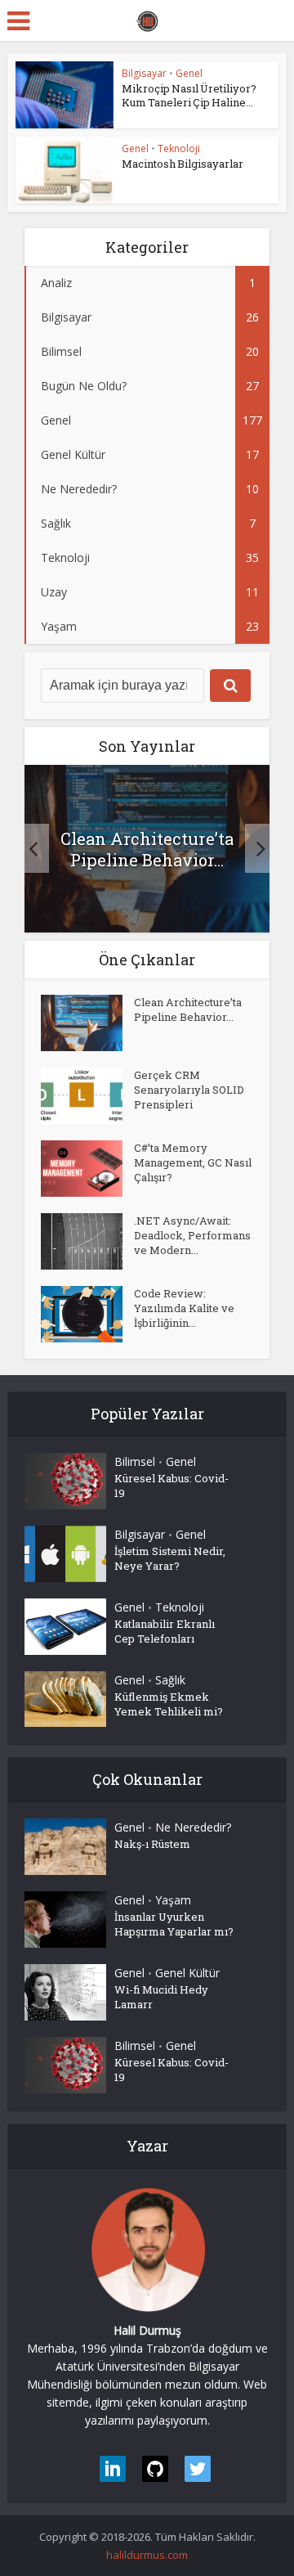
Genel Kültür (187, 1973)
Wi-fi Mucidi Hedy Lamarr (161, 1997)
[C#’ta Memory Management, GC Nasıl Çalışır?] (87, 1169)
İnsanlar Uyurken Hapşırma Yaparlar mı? (174, 1924)
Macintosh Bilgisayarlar (183, 164)
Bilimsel (135, 1461)
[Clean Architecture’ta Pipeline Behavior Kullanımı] (87, 1023)
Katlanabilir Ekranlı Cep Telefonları (165, 1631)
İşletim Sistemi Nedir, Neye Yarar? (170, 1558)
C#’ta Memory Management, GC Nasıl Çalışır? (193, 1162)
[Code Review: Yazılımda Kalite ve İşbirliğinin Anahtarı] (87, 1314)
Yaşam (173, 1900)
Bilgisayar (144, 73)
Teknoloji (179, 148)
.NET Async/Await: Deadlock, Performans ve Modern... (192, 1235)
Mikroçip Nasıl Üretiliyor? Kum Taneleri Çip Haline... (189, 95)
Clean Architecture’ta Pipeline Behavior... (147, 849)
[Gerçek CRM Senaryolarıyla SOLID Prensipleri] (87, 1096)
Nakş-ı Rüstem (152, 1844)
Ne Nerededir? (193, 1827)
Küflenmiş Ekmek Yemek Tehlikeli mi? (169, 1704)
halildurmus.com (147, 2555)
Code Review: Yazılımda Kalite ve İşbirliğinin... (184, 1308)
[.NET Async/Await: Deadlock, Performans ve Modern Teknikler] (87, 1241)
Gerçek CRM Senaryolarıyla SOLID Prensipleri (189, 1090)
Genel (189, 73)
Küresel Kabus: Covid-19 (171, 1486)
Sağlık (170, 1680)
